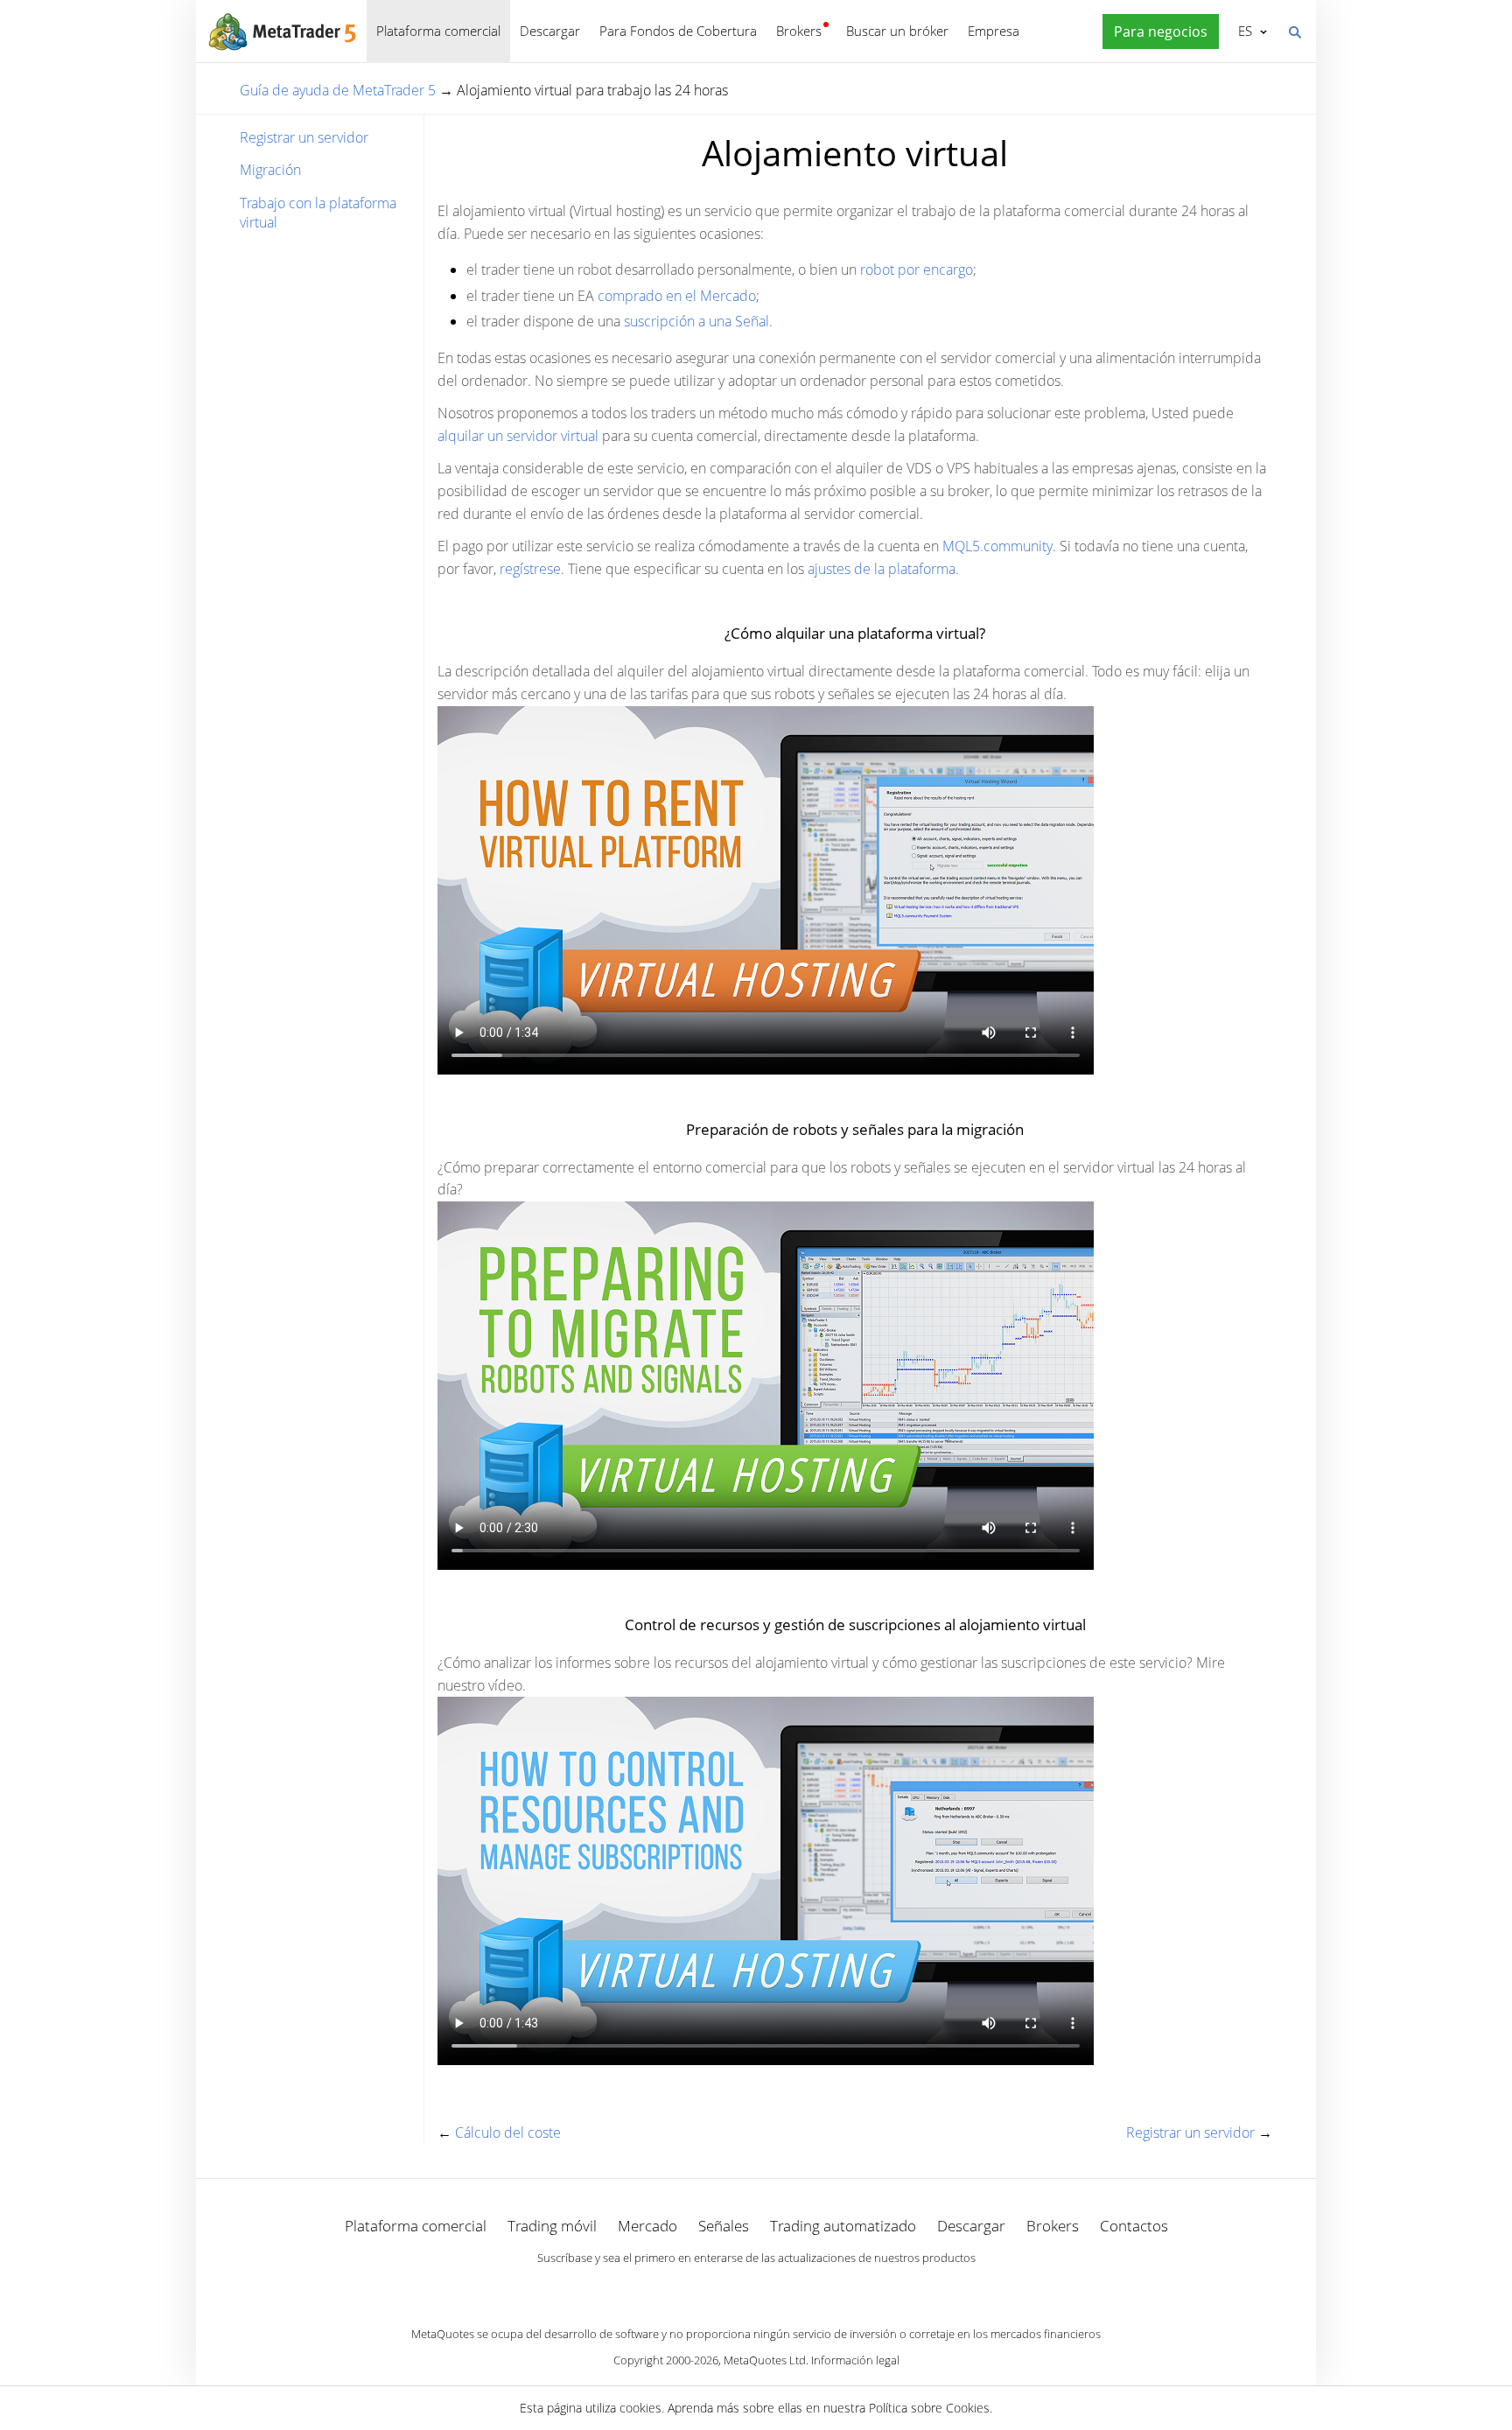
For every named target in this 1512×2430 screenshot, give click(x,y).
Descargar (550, 31)
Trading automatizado (843, 2226)
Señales (724, 2226)
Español (1242, 31)
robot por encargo (917, 270)
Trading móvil (552, 2226)
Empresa (994, 31)
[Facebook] (728, 2288)
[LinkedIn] (756, 2288)
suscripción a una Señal (696, 321)
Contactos (1134, 2226)
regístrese (530, 569)
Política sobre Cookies (929, 2408)
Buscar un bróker (897, 31)
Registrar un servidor (304, 137)
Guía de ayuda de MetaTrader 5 (338, 90)
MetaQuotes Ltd (765, 2360)
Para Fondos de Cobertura (678, 31)
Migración (270, 170)
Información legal (855, 2360)
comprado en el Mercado (677, 296)
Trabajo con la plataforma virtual (318, 213)
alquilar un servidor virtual (518, 436)
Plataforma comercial (438, 31)
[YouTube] (784, 2288)
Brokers (799, 31)
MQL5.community (997, 546)
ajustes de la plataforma (882, 569)
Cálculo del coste (508, 2132)
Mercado (647, 2226)
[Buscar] (1294, 31)
